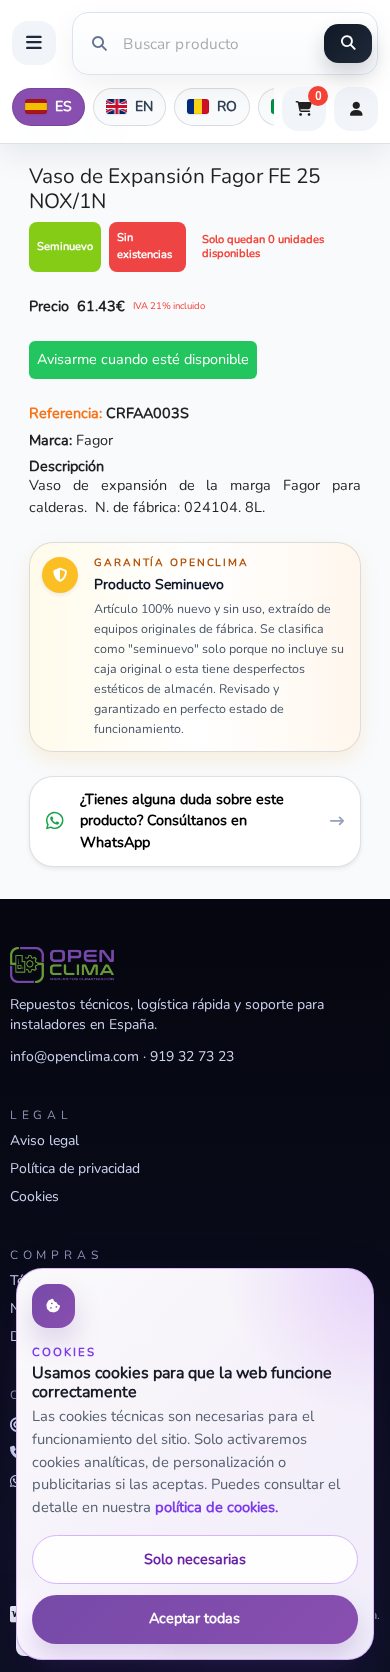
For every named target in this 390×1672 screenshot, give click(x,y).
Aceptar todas (194, 1618)
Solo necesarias (195, 1559)
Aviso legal (44, 1140)
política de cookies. (216, 1507)
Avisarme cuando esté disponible (143, 359)
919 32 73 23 (192, 1056)
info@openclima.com (74, 1056)
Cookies (34, 1196)
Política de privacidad (75, 1168)
